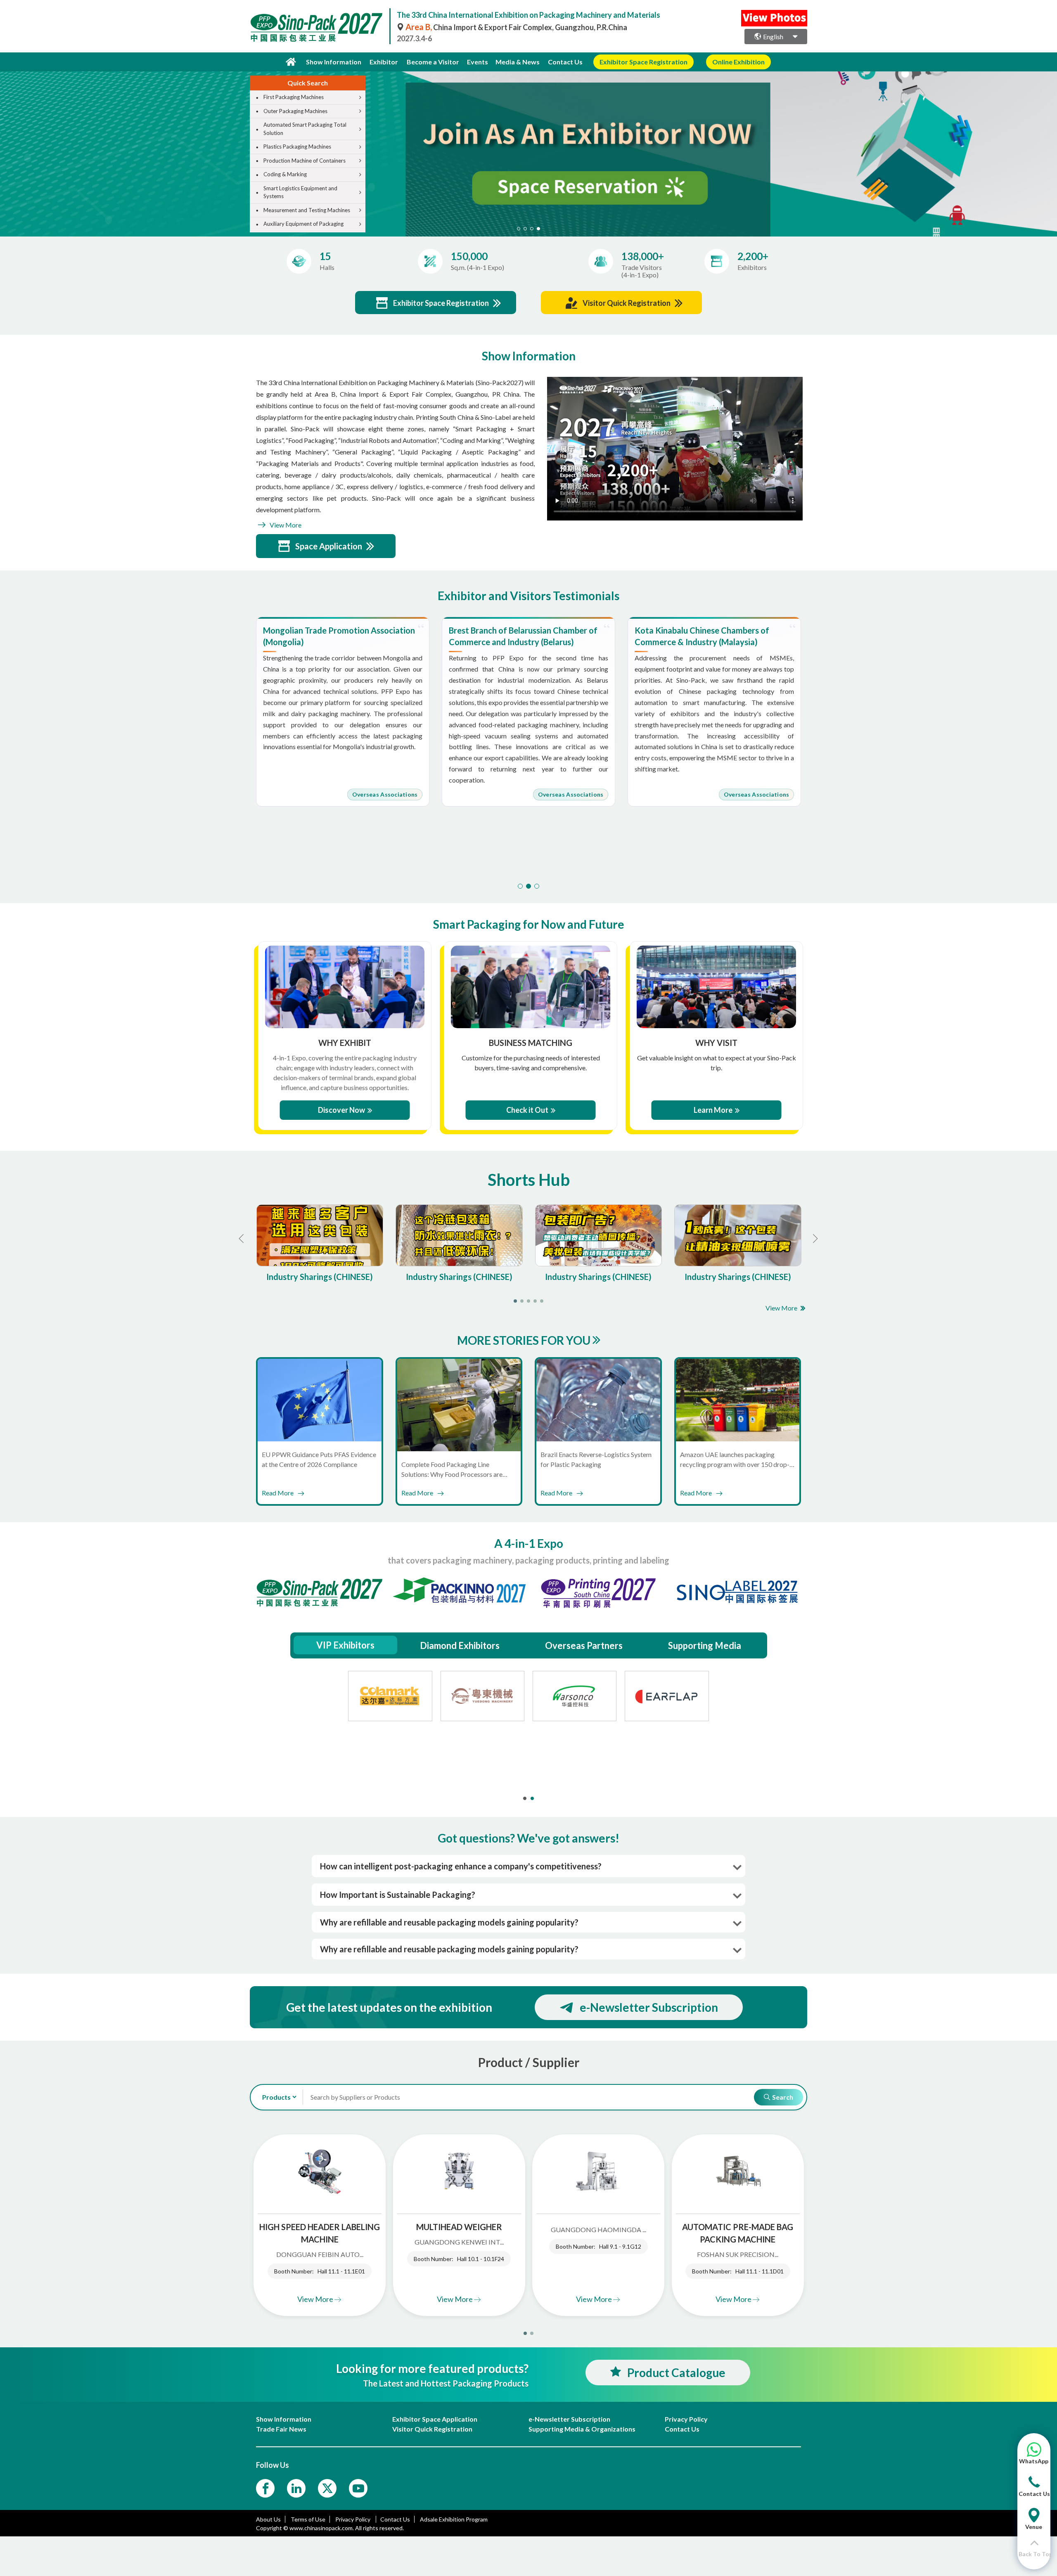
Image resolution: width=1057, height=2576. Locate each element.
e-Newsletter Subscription (649, 2007)
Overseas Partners (584, 1645)
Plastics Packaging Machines (297, 147)
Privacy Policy (353, 2519)
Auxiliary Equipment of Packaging (303, 224)
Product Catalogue (676, 2373)
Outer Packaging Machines (295, 111)
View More (285, 525)
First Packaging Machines (294, 97)
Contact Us (565, 62)
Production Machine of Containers (305, 161)
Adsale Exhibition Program (454, 2519)
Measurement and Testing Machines (307, 210)
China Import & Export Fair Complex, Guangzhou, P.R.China (516, 27)
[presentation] (7, 144)
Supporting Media (705, 1645)
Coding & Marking (285, 174)
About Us (268, 2519)
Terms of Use (308, 2519)
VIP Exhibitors (345, 1645)
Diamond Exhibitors (460, 1645)
